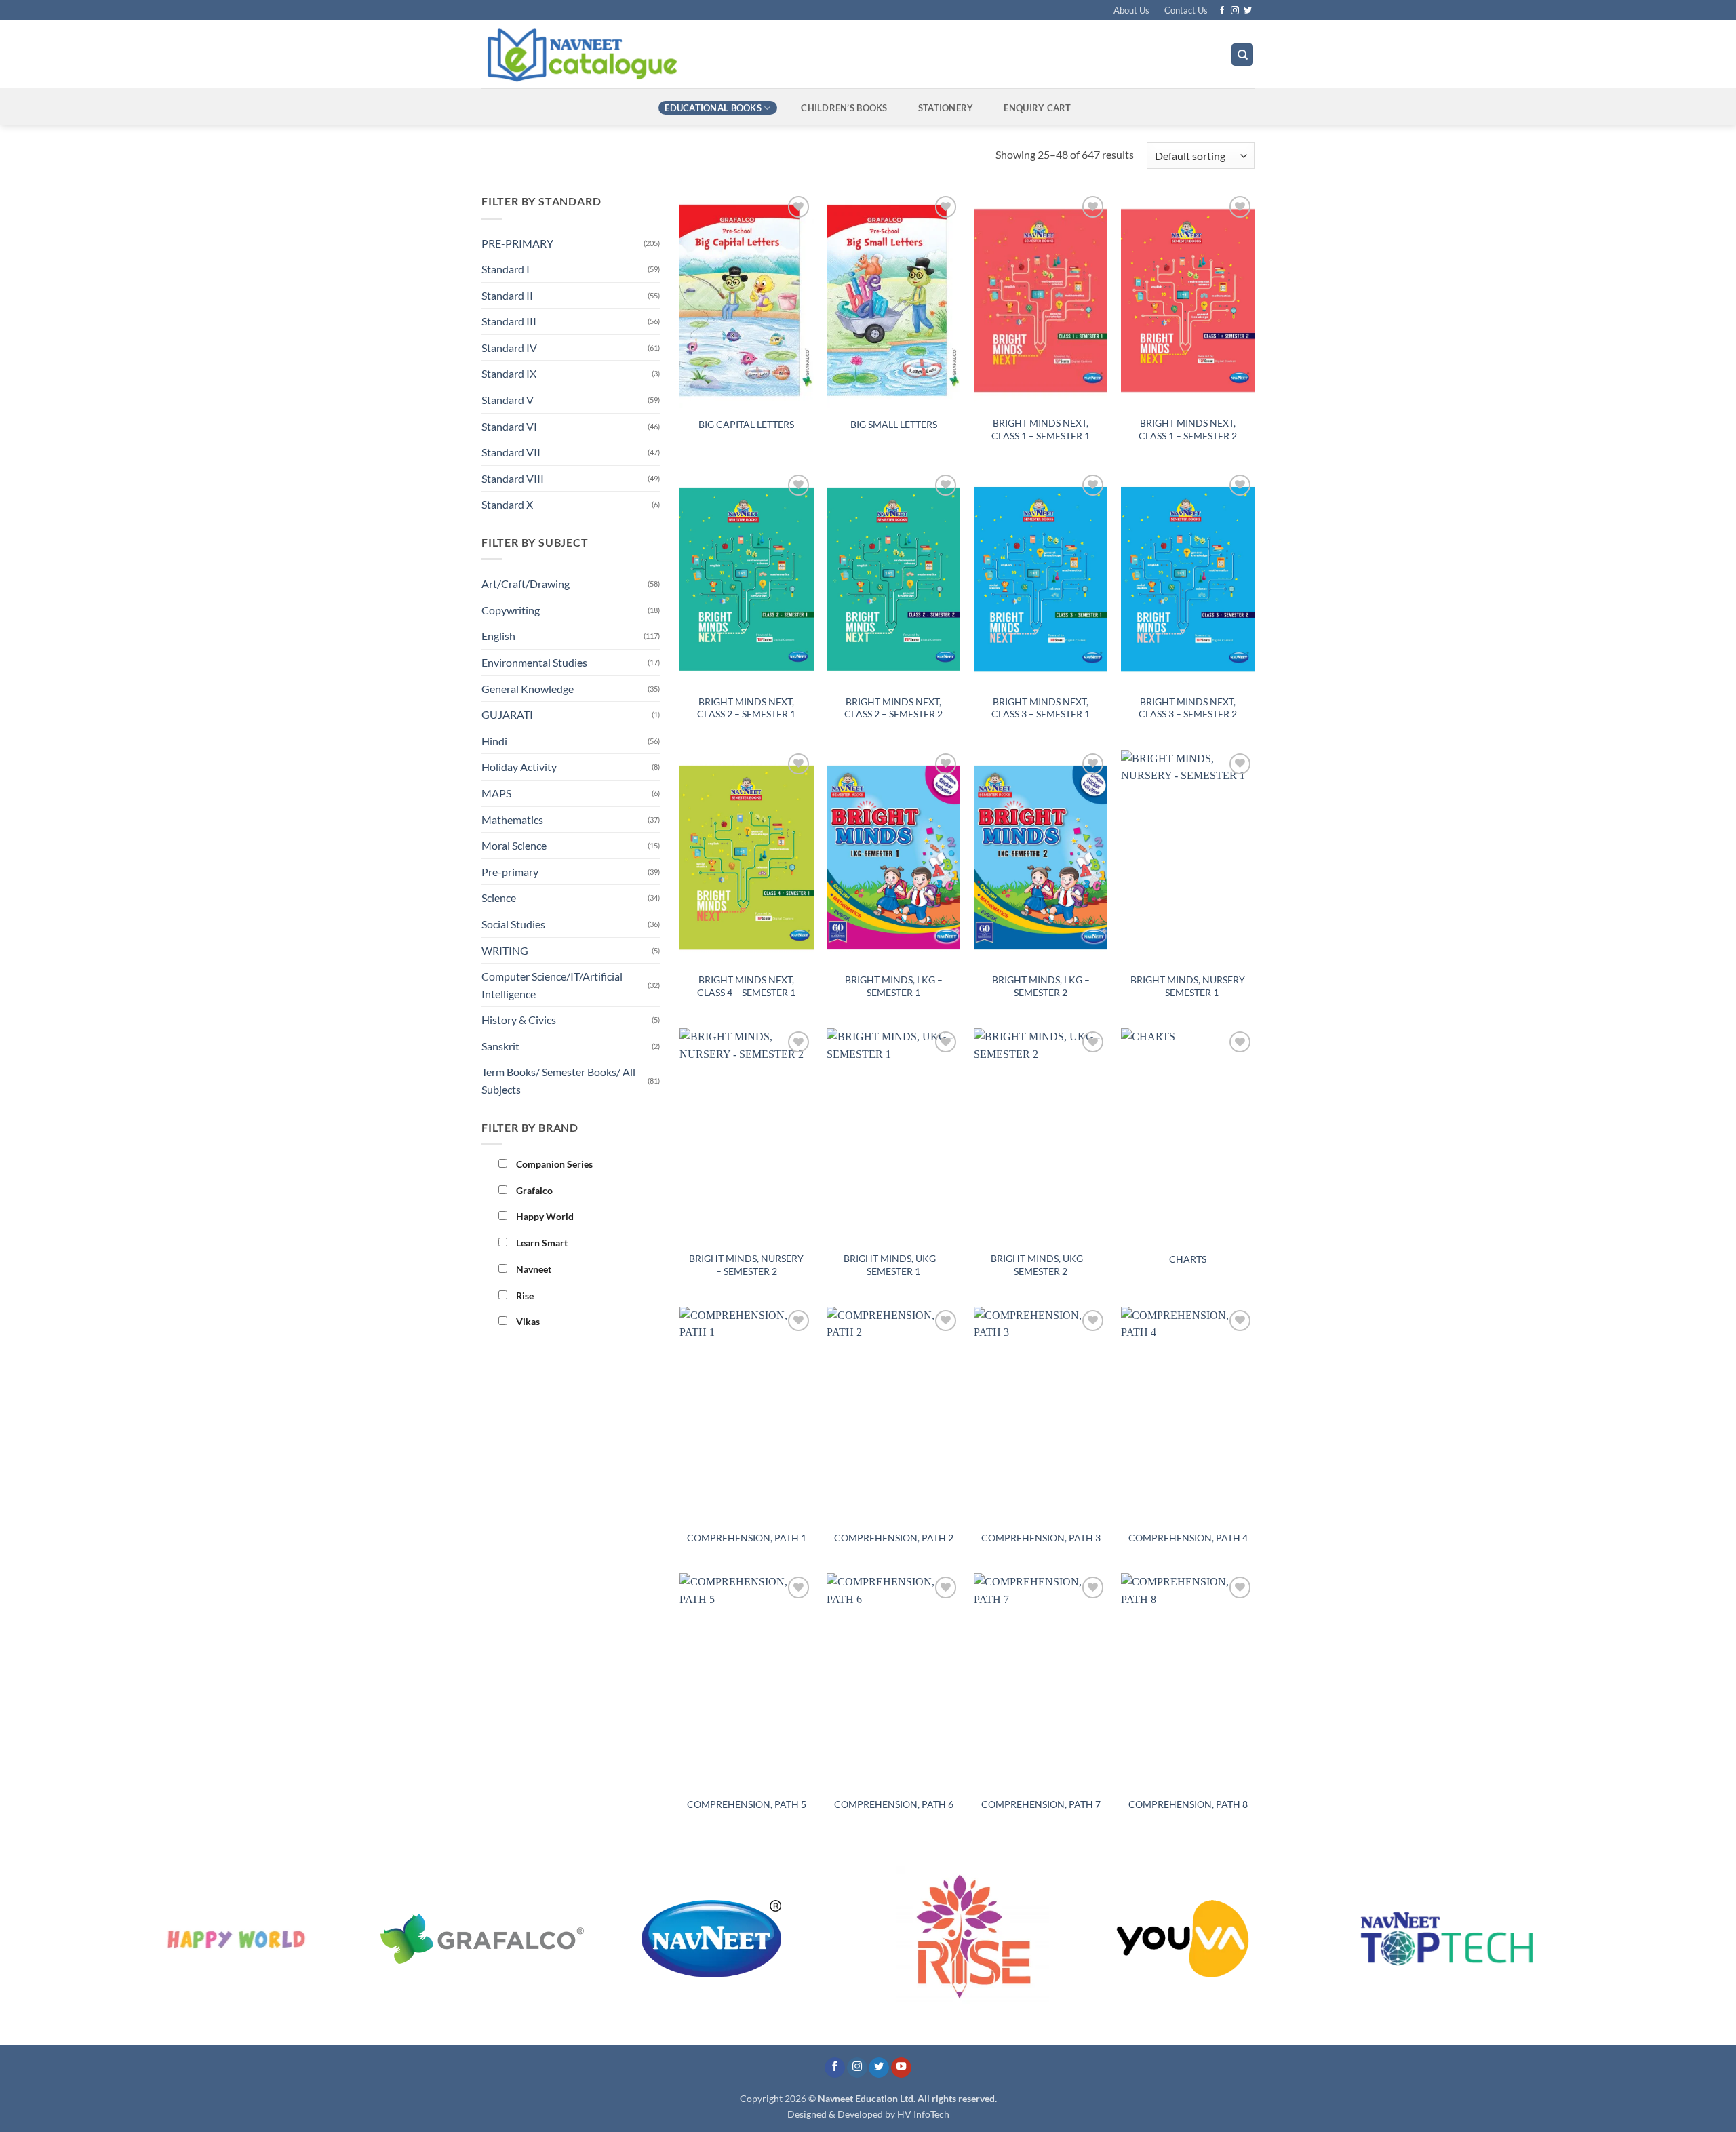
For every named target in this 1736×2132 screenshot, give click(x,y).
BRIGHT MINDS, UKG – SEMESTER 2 (1041, 1265)
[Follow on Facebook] (1222, 11)
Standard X (507, 504)
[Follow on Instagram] (1235, 11)
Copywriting (511, 610)
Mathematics (512, 820)
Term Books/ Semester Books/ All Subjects (558, 1081)
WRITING (505, 950)
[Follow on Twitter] (1248, 11)
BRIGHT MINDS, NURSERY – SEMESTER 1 (1188, 986)
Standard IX (509, 373)
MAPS (496, 793)
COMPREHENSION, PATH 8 (1188, 1804)
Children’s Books (844, 108)
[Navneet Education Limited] (698, 54)
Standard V (508, 400)
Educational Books (713, 108)
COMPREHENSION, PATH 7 (1041, 1804)
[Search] (1242, 55)
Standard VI (509, 426)
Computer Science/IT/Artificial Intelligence (552, 985)
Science (499, 897)
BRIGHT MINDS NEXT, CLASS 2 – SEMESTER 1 (746, 708)
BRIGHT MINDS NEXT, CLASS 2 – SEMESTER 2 (893, 708)
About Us (1131, 10)
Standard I (506, 269)
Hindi (494, 741)
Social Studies (513, 924)
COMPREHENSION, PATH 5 (747, 1804)
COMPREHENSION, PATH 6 (894, 1804)
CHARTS (1188, 1259)
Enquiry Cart (1037, 108)
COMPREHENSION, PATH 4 (1188, 1538)
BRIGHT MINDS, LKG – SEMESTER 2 (1041, 986)
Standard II (507, 295)
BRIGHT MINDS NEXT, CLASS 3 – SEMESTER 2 (1188, 708)
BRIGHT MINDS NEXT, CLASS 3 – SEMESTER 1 (1041, 708)
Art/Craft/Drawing (526, 584)
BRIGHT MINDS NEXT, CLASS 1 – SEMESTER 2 (1188, 429)
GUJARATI (507, 714)
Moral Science (514, 845)
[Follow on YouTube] (901, 2068)
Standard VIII (513, 478)
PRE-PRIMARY (517, 243)
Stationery (946, 108)
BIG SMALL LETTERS (894, 424)
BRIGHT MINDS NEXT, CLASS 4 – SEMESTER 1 (746, 986)
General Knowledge (528, 689)
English (498, 636)
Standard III (509, 321)
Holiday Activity (519, 767)
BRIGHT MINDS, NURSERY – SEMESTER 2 (746, 1265)
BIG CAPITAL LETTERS (746, 424)
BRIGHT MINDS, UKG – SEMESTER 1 (893, 1265)
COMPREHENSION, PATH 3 (1041, 1538)
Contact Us (1186, 10)
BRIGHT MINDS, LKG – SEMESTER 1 (894, 986)
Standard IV (509, 348)
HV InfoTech (923, 2114)
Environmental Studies (534, 662)
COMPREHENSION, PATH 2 (894, 1538)
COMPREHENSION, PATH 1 (747, 1538)
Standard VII (511, 452)
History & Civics (519, 1020)
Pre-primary (510, 872)
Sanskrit (500, 1046)
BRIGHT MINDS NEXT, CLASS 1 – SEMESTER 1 (1041, 429)
